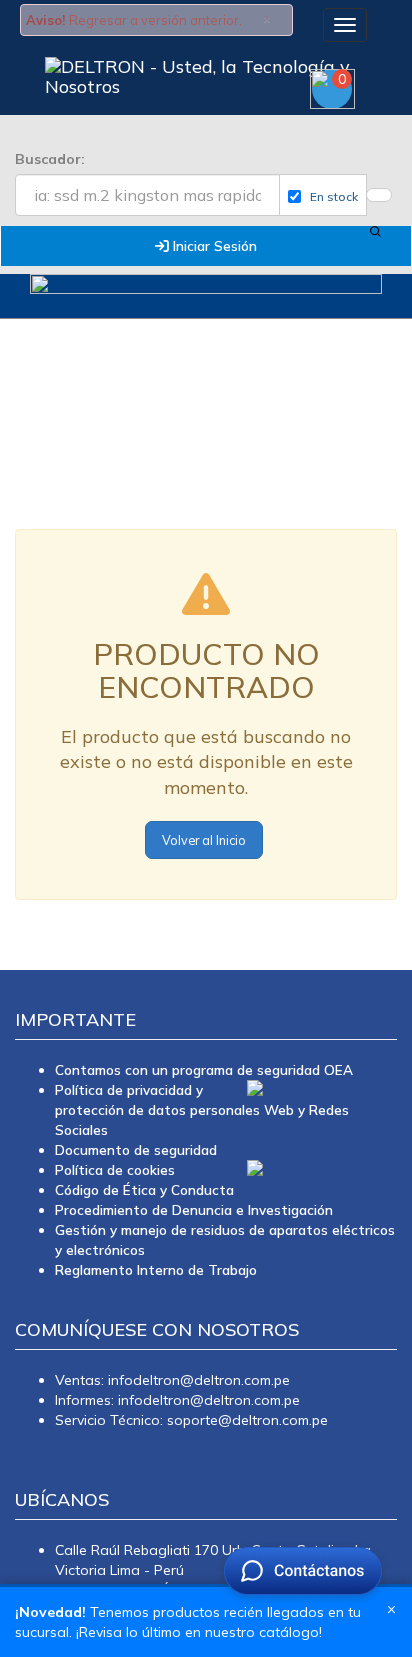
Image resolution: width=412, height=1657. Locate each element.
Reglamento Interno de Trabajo (156, 1269)
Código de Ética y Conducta (144, 1189)
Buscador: (50, 159)
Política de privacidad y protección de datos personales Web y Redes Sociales (202, 1109)
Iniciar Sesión (213, 245)
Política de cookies (115, 1169)
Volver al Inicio (204, 840)
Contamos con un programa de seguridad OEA (204, 1069)
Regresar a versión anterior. (155, 20)
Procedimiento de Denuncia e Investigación (194, 1209)
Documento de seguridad (136, 1149)
